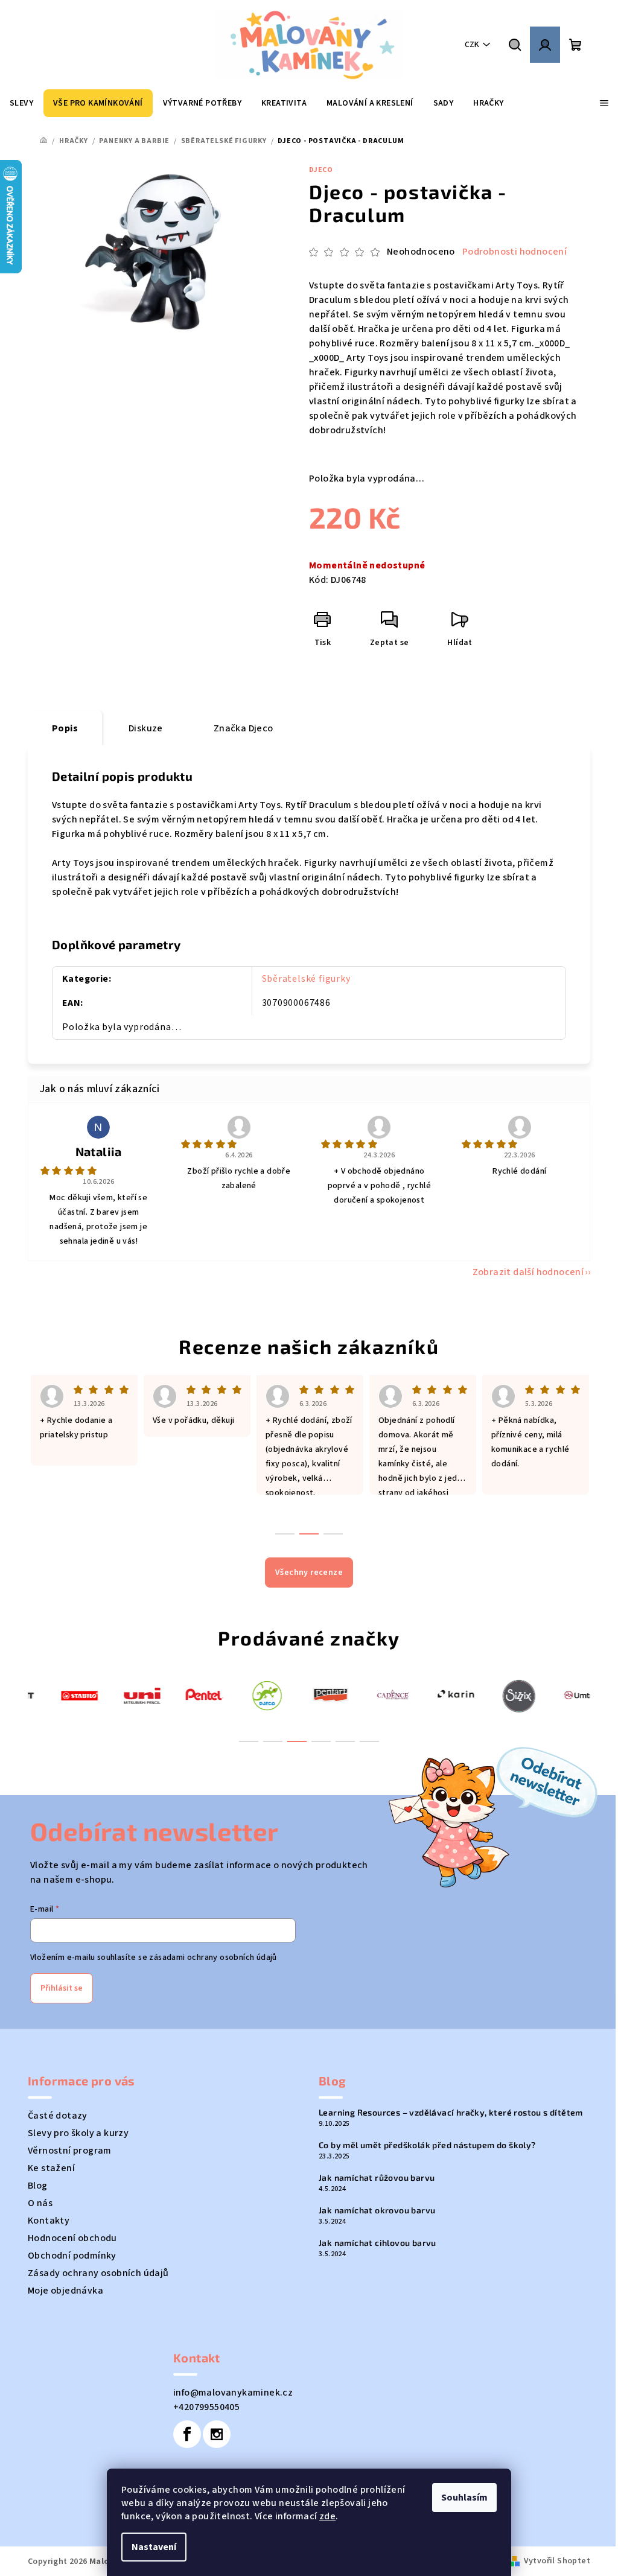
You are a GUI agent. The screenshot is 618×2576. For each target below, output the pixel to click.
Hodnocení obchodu (72, 2238)
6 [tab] (369, 1741)
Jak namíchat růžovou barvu (377, 2178)
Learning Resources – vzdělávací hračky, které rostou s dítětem (451, 2113)
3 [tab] (297, 1741)
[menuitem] (21, 103)
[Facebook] (187, 2434)
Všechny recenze (309, 1573)
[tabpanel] (59, 1695)
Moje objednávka (65, 2291)
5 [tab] (345, 1741)
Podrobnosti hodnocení (514, 252)
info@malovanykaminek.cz (233, 2393)
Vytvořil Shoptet (557, 2561)
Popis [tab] (65, 728)
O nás (40, 2203)
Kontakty (49, 2221)
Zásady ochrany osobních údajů (98, 2273)
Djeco (321, 170)
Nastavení (154, 2547)
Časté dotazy (58, 2116)
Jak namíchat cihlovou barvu (377, 2243)
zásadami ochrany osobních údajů (213, 1957)
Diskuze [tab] (146, 728)
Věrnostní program (70, 2151)
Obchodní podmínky (72, 2256)
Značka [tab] (244, 728)
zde (327, 2516)
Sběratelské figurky (306, 979)
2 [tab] (273, 1741)
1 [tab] (249, 1741)
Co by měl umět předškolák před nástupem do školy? (427, 2145)
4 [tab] (321, 1741)
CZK (472, 45)
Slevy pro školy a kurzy (78, 2133)
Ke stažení (51, 2168)
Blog (38, 2186)
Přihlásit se (62, 1988)
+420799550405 (206, 2407)
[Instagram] (217, 2434)
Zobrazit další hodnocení (528, 1272)
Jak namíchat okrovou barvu (377, 2210)
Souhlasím (464, 2498)
